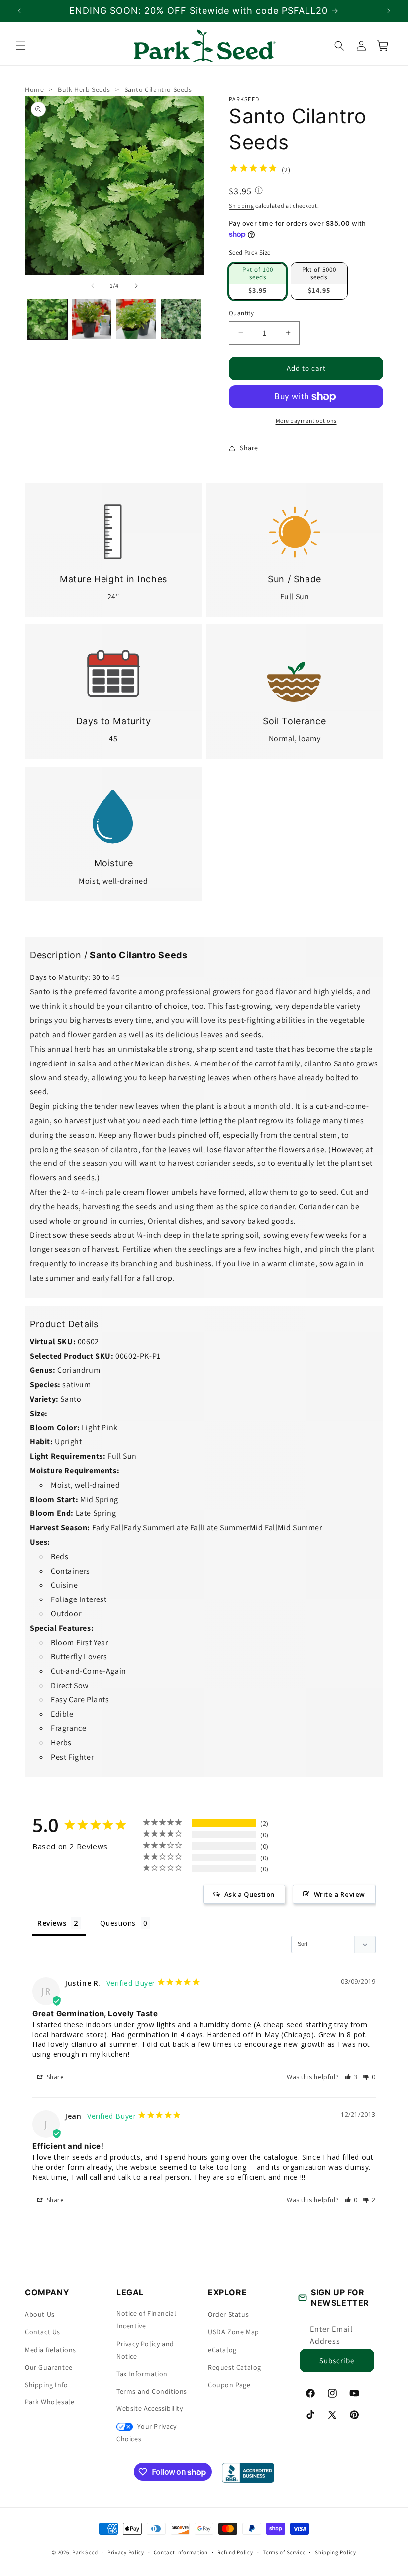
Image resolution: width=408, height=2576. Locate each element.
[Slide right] (136, 286)
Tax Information (142, 2374)
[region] (204, 11)
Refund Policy (235, 2552)
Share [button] (249, 448)
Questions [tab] (118, 1922)
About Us (40, 2314)
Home (34, 89)
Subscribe (337, 2360)
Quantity (241, 313)
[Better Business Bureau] (248, 2473)
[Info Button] (259, 191)
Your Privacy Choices (147, 2433)
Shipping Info (47, 2385)
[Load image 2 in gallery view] (92, 319)
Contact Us (43, 2332)
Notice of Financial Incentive (146, 2320)
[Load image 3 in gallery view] (136, 319)
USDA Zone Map (234, 2332)
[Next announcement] (389, 11)
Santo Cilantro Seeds (158, 89)
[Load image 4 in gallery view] (181, 319)
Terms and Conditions (152, 2391)
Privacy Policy (126, 2552)
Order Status (228, 2314)
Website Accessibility (150, 2408)
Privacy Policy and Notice (145, 2350)
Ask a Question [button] (250, 1894)
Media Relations (51, 2350)
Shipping (242, 206)
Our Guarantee (49, 2367)
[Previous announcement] (19, 11)
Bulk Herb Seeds (84, 89)
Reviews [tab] (52, 1922)
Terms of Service (284, 2552)
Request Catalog (235, 2367)
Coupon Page (229, 2385)
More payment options (306, 420)
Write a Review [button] (340, 1894)
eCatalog (222, 2350)
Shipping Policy (336, 2552)
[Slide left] (93, 286)
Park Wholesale (50, 2402)
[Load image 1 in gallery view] (47, 319)
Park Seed (85, 2552)
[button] (21, 46)
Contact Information (181, 2552)
